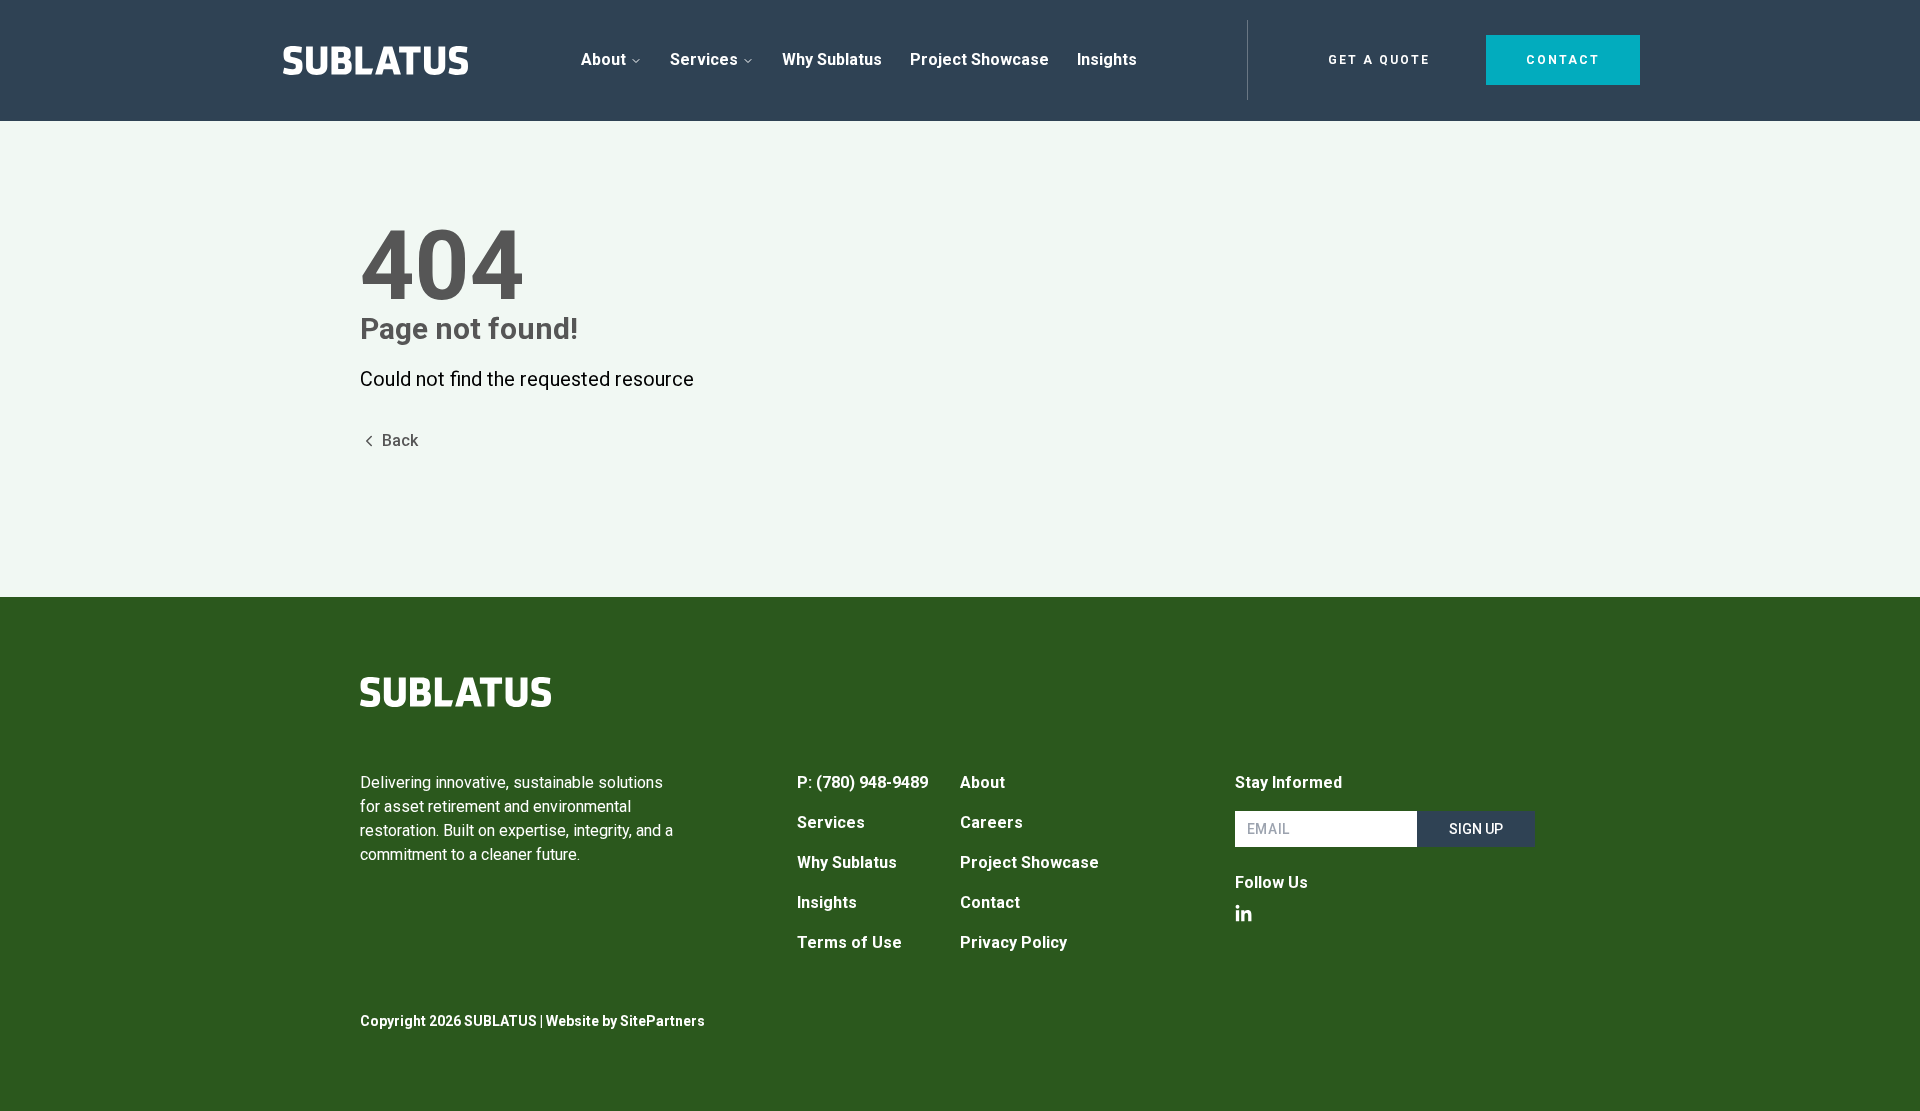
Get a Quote (1379, 60)
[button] (375, 60)
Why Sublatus (847, 862)
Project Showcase (1029, 862)
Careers (991, 822)
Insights (827, 902)
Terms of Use (849, 942)
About (603, 59)
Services (704, 59)
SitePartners (662, 1021)
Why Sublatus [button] (832, 59)
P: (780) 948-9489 (862, 782)
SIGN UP (1476, 829)
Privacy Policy (1013, 942)
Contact (1563, 60)
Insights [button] (1107, 59)
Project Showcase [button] (979, 59)
